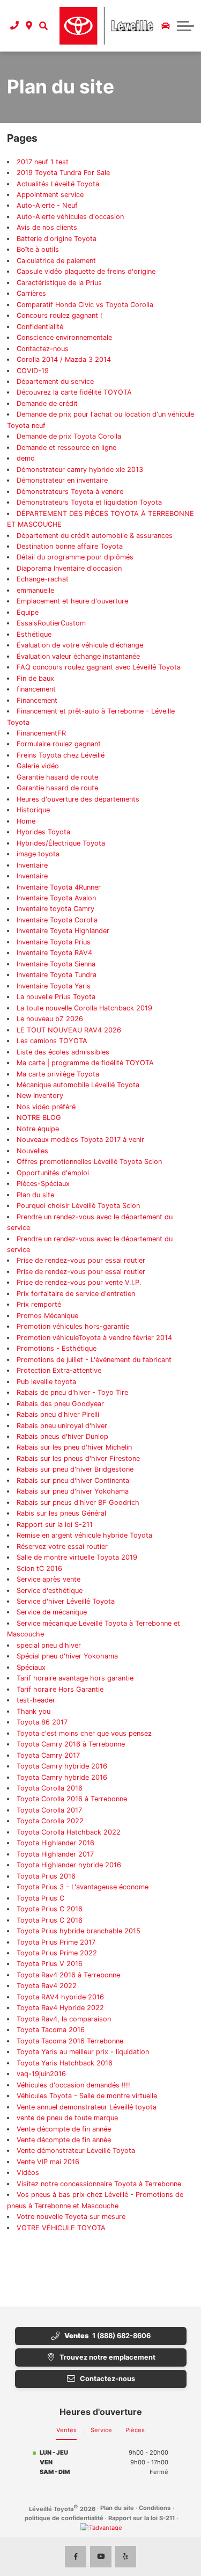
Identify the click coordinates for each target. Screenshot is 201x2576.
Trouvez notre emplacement (107, 2357)
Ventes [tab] (66, 2430)
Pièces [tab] (135, 2430)
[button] (43, 26)
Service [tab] (101, 2430)
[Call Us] (15, 26)
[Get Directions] (29, 26)
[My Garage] (166, 26)
